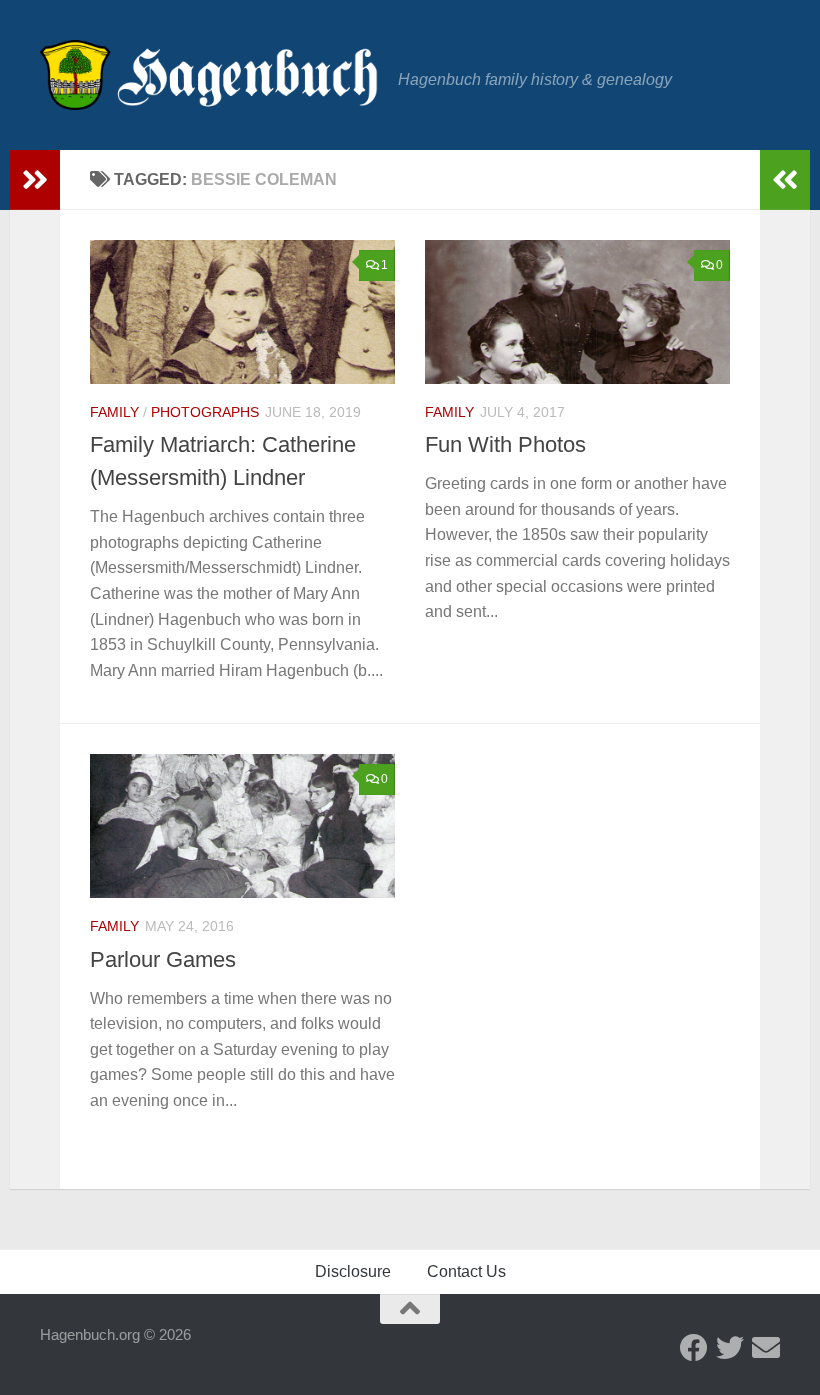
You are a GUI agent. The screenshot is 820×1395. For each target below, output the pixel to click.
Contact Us (466, 1271)
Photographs (205, 412)
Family (114, 412)
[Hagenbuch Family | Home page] (209, 75)
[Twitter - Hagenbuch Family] (730, 1348)
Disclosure (353, 1271)
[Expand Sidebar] (35, 180)
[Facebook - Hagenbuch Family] (694, 1348)
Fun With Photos (505, 444)
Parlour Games (163, 959)
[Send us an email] (766, 1348)
